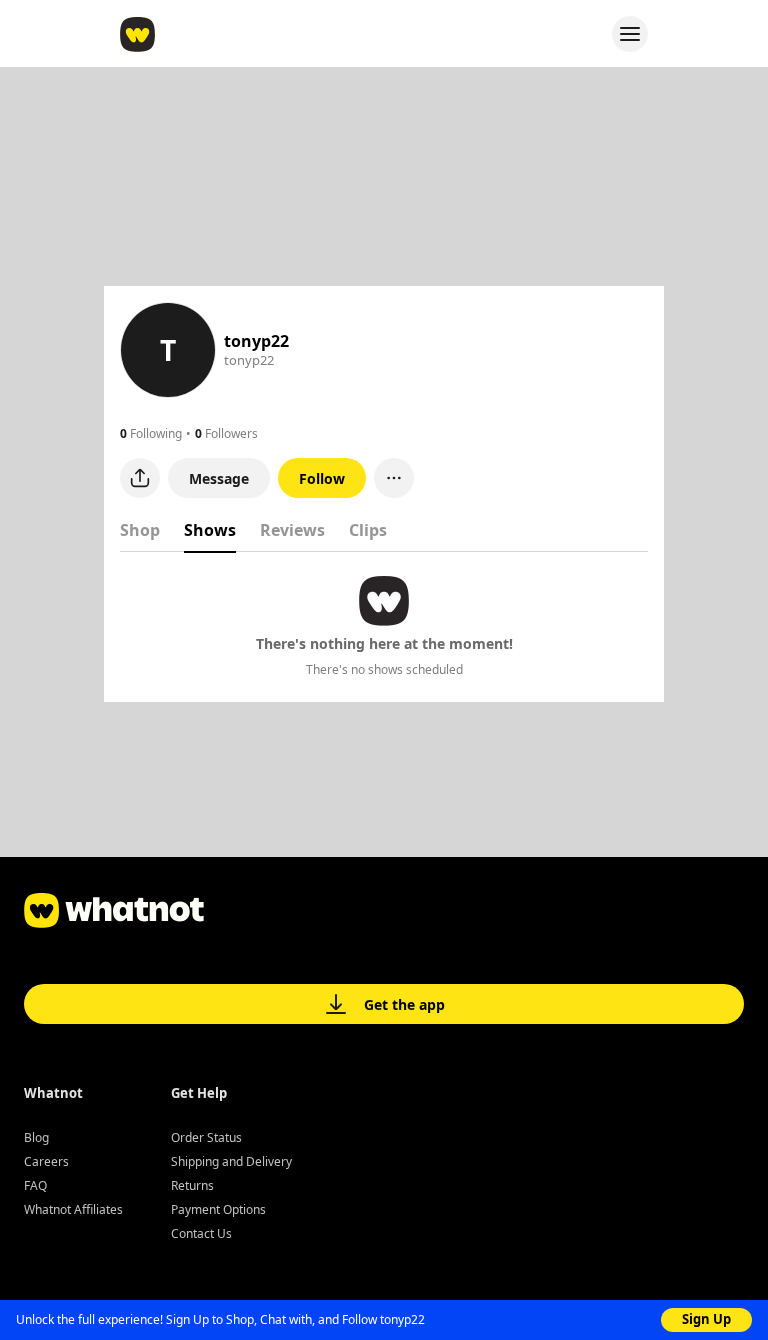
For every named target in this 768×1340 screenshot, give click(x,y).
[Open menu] (630, 34)
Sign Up (706, 1319)
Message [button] (219, 478)
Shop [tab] (140, 530)
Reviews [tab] (292, 530)
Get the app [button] (404, 1004)
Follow (322, 478)
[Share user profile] (140, 478)
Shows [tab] (210, 530)
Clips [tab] (368, 530)
